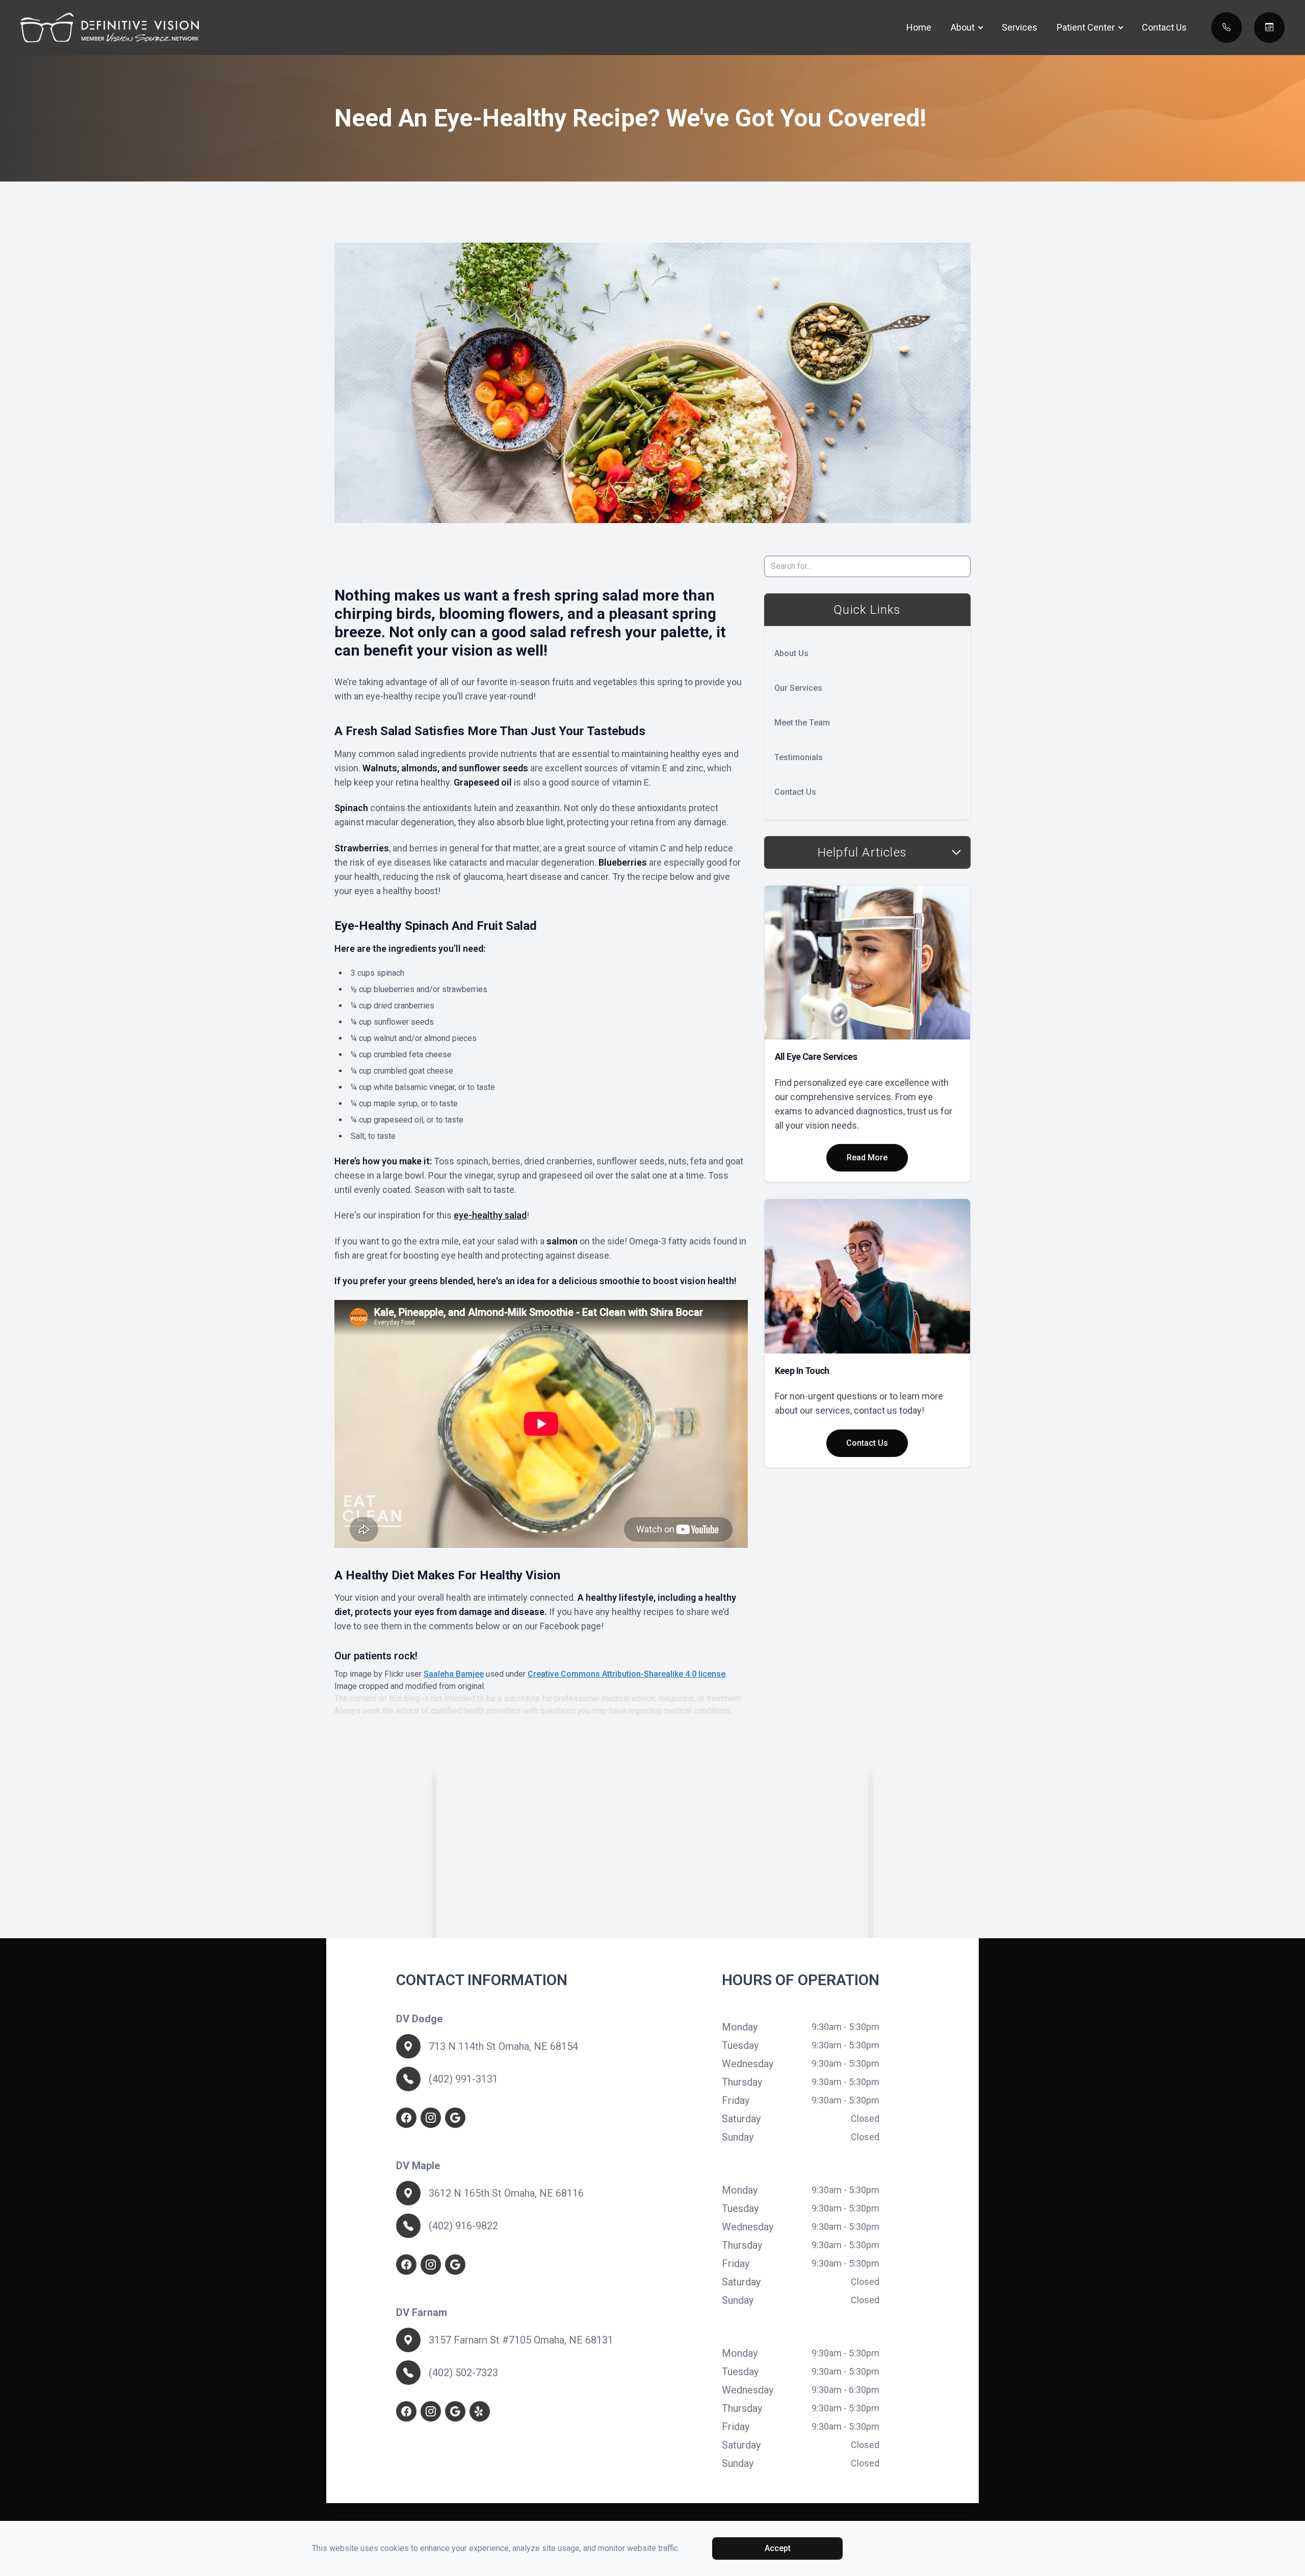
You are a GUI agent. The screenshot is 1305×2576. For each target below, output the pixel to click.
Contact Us (1164, 27)
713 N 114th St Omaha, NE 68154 (503, 2046)
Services (1020, 27)
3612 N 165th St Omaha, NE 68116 (506, 2193)
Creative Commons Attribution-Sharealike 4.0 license (627, 1674)
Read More (867, 1157)
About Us (791, 653)
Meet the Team (802, 723)
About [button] (963, 27)
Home (919, 27)
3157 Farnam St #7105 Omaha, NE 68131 (521, 2340)
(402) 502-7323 (463, 2373)
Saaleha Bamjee (454, 1674)
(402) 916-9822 (463, 2226)
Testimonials (799, 757)
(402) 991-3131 (463, 2079)
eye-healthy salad (490, 1215)
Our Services (798, 688)
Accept (778, 2548)
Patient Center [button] (1086, 27)
